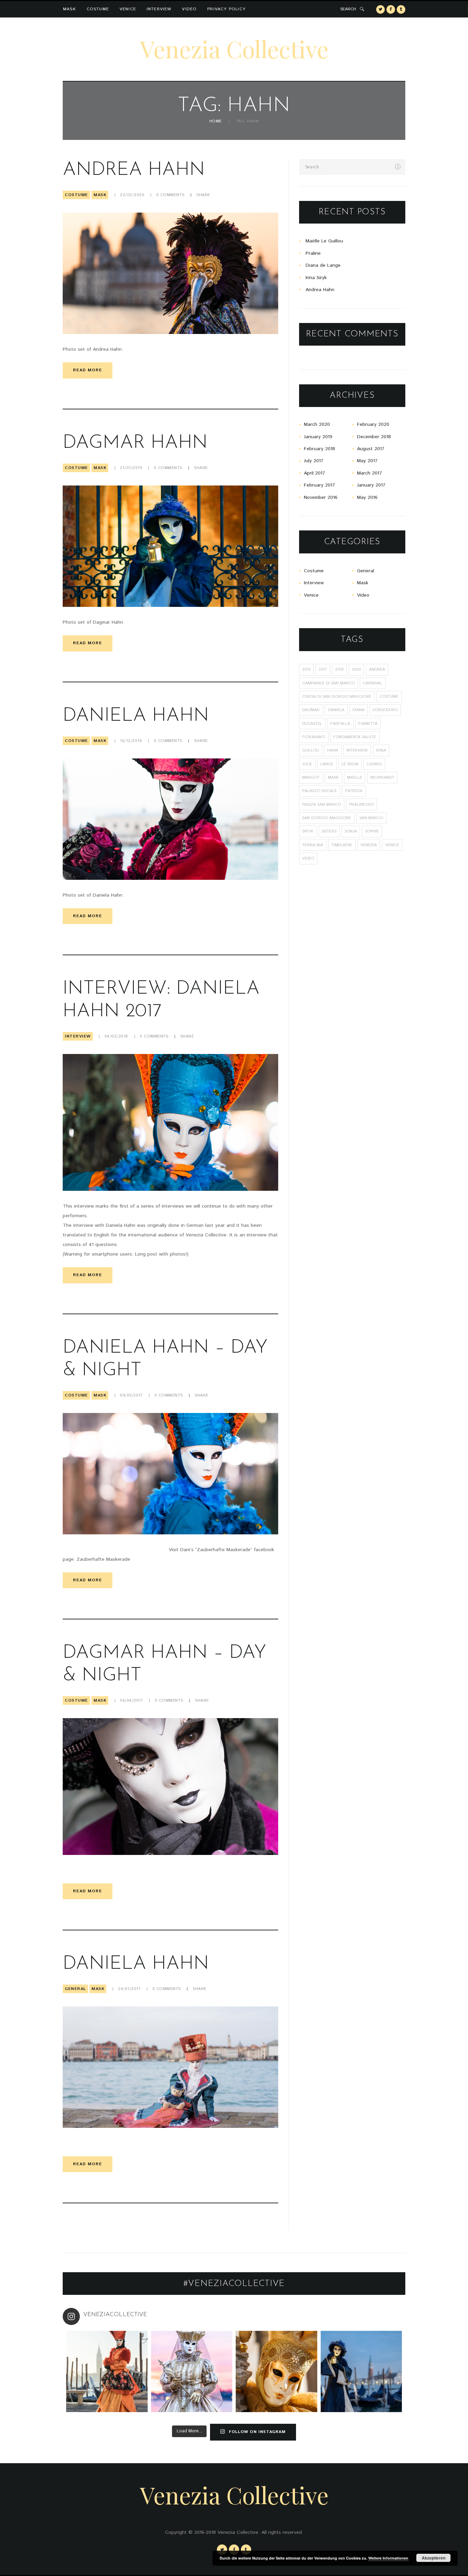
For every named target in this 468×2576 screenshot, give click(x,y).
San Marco (371, 818)
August (371, 449)
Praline (313, 253)
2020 (356, 669)
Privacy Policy (226, 9)
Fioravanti (314, 737)
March (317, 424)
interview (357, 750)
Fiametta (368, 724)
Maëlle (355, 777)
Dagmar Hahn (135, 443)
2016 (306, 669)
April (315, 473)
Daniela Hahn (136, 716)
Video (189, 9)
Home (216, 122)
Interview (159, 9)
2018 (339, 669)
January (318, 437)
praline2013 (361, 805)
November (321, 498)
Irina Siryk (316, 278)
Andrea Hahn (134, 170)
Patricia (354, 791)
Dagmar (311, 710)
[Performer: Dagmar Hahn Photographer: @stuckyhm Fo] (361, 2372)
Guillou (311, 750)
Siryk (308, 831)
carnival (372, 683)
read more (88, 370)
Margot (311, 777)
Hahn (333, 750)
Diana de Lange (323, 265)
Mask (70, 9)
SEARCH (348, 9)
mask (333, 777)
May (367, 461)
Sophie (372, 831)
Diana (359, 710)
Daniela (336, 710)
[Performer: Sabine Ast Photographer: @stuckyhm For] (192, 2372)
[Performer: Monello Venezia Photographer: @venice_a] (276, 2372)
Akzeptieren (434, 2558)
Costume (98, 9)
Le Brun (350, 764)
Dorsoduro (385, 710)
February (373, 424)
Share (203, 195)
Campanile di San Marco (328, 683)
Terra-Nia (313, 845)
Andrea (377, 669)
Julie (307, 764)
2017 (323, 669)
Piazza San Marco (322, 805)
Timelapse (342, 845)
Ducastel (312, 724)
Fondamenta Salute (355, 737)
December (374, 437)
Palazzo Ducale (319, 791)
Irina (381, 750)
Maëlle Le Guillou (324, 241)
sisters (329, 831)
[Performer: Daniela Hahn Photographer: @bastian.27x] (107, 2372)
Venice (128, 9)
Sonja (351, 831)
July (314, 461)
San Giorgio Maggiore (327, 818)
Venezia (369, 845)
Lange (327, 764)
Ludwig (374, 764)
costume (389, 697)
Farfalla (340, 724)
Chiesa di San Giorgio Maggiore (337, 697)
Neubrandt (382, 777)
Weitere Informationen (388, 2558)
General (75, 1989)
